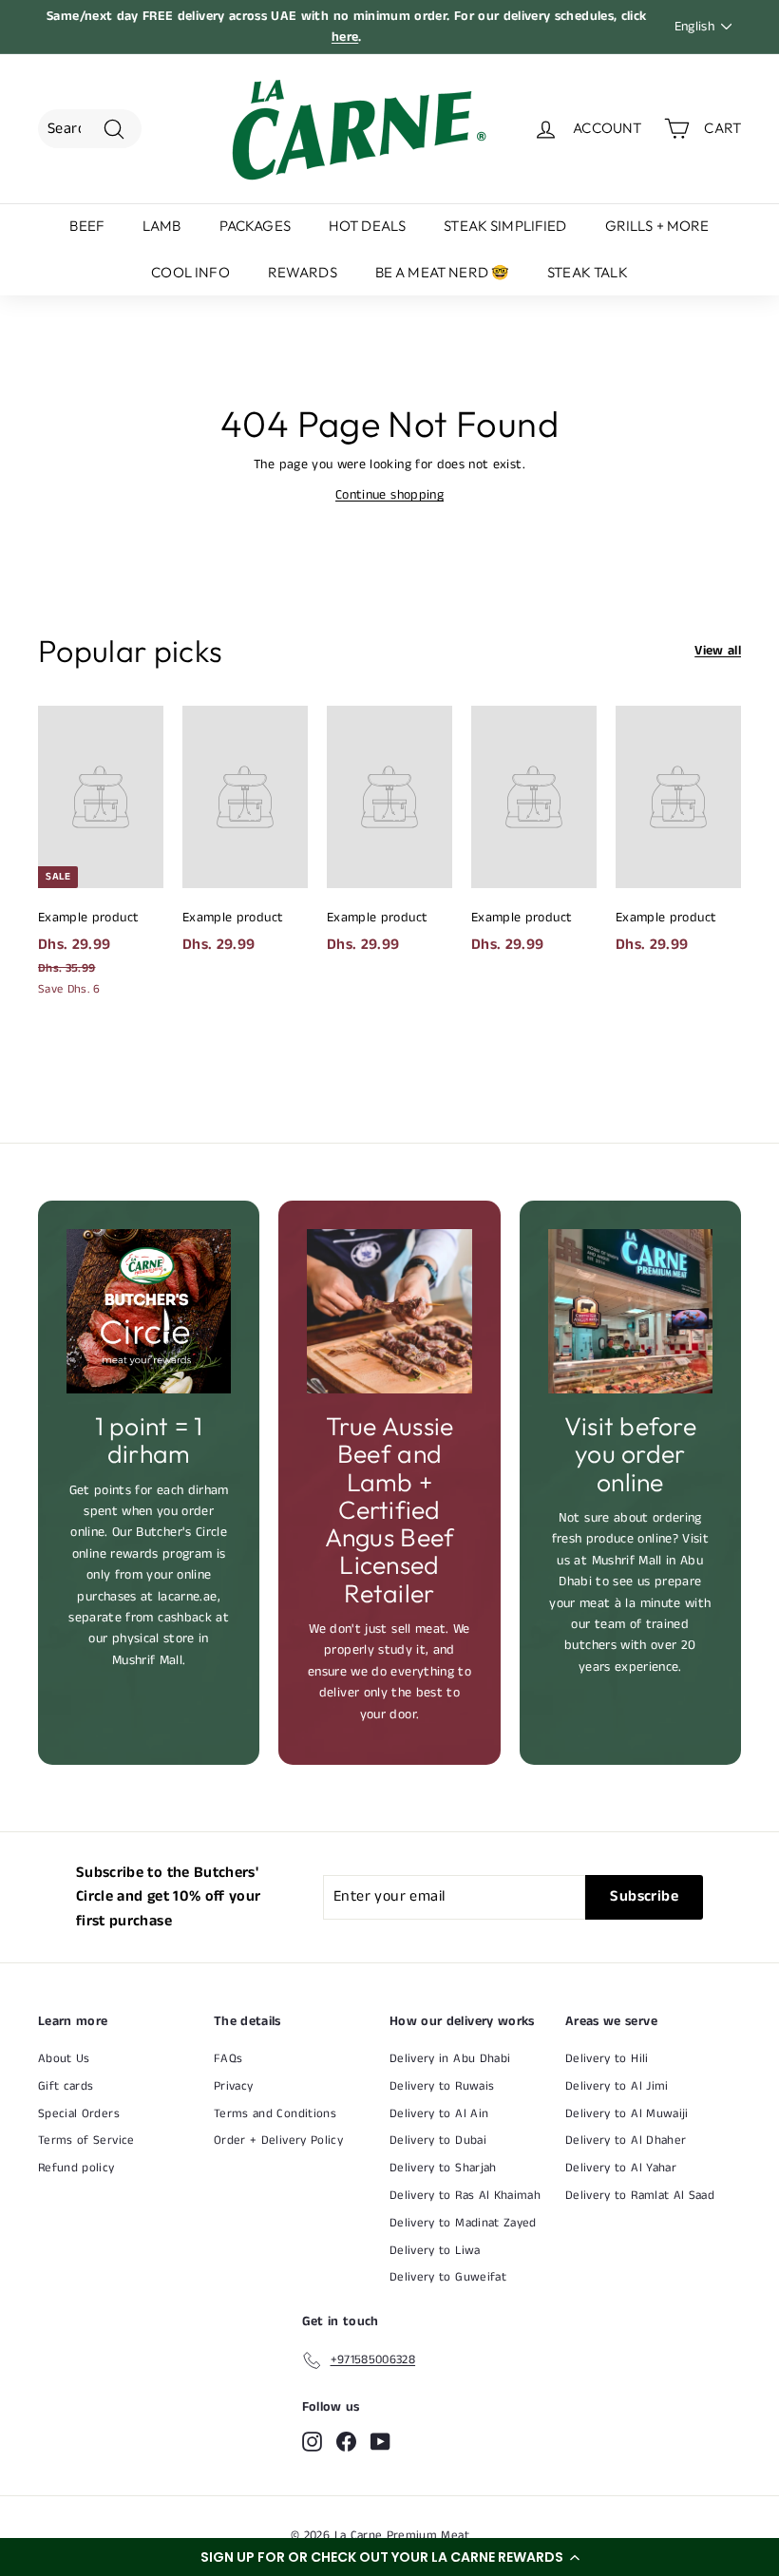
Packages (255, 226)
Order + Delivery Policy (278, 2140)
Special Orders (79, 2114)
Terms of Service (86, 2140)
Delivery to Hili (607, 2059)
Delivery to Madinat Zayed (463, 2223)
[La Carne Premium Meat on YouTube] (380, 2442)
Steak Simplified (505, 226)
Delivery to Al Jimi (617, 2086)
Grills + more (657, 226)
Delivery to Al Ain (439, 2114)
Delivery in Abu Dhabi (450, 2059)
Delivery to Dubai (438, 2140)
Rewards (303, 272)
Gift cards (66, 2086)
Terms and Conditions (275, 2114)
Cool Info (190, 272)
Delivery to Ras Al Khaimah (465, 2196)
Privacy (233, 2086)
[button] (389, 2557)
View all (718, 651)
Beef (87, 226)
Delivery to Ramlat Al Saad (640, 2196)
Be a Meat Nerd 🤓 (442, 272)
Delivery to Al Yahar (621, 2168)
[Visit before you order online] (630, 1311)
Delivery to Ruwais (442, 2086)
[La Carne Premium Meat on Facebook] (346, 2442)
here (345, 37)
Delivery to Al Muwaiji (627, 2114)
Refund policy (76, 2168)
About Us (64, 2059)
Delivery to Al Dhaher (626, 2140)
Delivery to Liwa (435, 2251)
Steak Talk (588, 272)
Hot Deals (367, 226)
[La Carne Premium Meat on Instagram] (312, 2442)
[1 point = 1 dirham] (149, 1311)
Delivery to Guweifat (448, 2277)
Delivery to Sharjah (443, 2168)
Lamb (162, 226)
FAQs (228, 2059)
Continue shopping (389, 495)
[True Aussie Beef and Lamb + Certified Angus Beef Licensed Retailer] (389, 1311)
